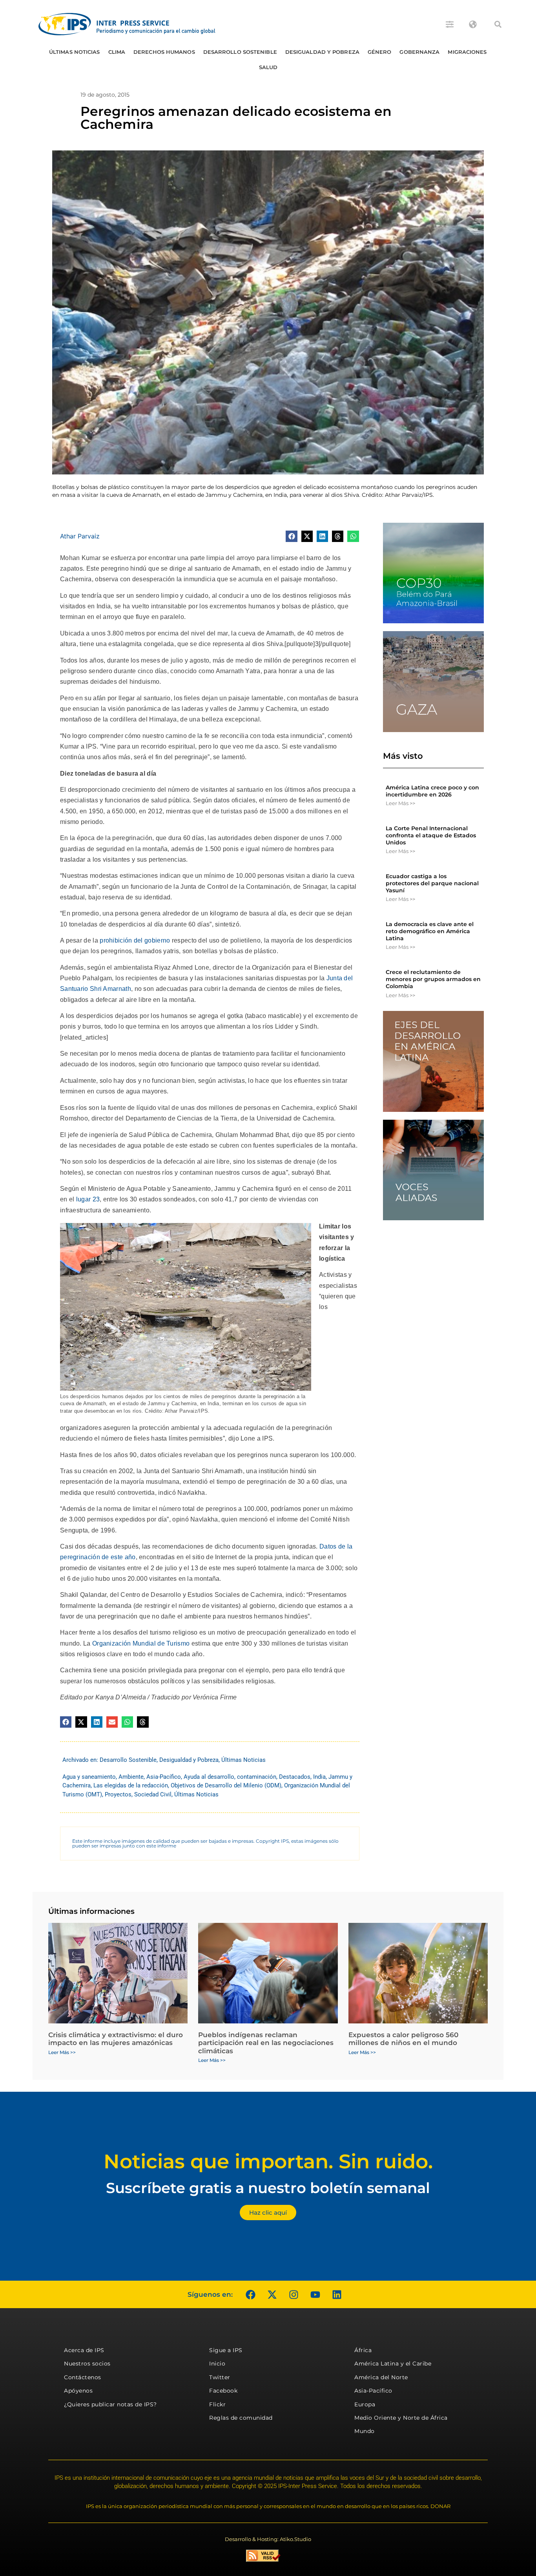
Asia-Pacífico (164, 1777)
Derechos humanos (164, 52)
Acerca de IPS (84, 2350)
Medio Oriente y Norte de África (401, 2418)
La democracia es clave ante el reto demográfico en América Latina (430, 931)
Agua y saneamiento (89, 1777)
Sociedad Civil (153, 1794)
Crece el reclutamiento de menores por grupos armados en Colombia (433, 979)
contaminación (257, 1777)
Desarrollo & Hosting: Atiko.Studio (268, 2539)
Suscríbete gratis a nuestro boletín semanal (268, 2188)
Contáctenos (83, 2377)
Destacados (295, 1777)
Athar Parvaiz (80, 536)
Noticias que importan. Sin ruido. (268, 2161)
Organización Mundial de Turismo (141, 1643)
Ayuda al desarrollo (209, 1777)
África (363, 2350)
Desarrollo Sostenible (240, 52)
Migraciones (467, 52)
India (319, 1777)
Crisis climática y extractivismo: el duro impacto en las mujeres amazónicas (116, 2039)
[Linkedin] (337, 2294)
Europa (365, 2404)
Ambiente (131, 1777)
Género (380, 52)
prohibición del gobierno (135, 940)
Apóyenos (78, 2391)
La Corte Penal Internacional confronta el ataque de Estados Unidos (431, 835)
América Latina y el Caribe (393, 2364)
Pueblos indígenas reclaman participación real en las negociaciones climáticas (266, 2043)
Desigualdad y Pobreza (322, 52)
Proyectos (118, 1794)
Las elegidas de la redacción (131, 1785)
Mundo (365, 2431)
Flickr (217, 2404)
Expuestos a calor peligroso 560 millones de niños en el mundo (403, 2039)
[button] (498, 24)
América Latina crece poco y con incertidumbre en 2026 (432, 791)
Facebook (223, 2391)
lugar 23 (88, 1199)
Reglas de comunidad (241, 2418)
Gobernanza (419, 52)
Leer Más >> (400, 803)
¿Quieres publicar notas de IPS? (110, 2404)
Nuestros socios (87, 2364)
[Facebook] (250, 2294)
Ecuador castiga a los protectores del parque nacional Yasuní (432, 883)
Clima (117, 52)
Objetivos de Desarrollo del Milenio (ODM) (226, 1785)
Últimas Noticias (75, 52)
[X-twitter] (272, 2294)
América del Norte (381, 2377)
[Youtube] (315, 2294)
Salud (268, 67)
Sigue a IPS (226, 2350)
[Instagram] (294, 2294)
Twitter (220, 2377)
